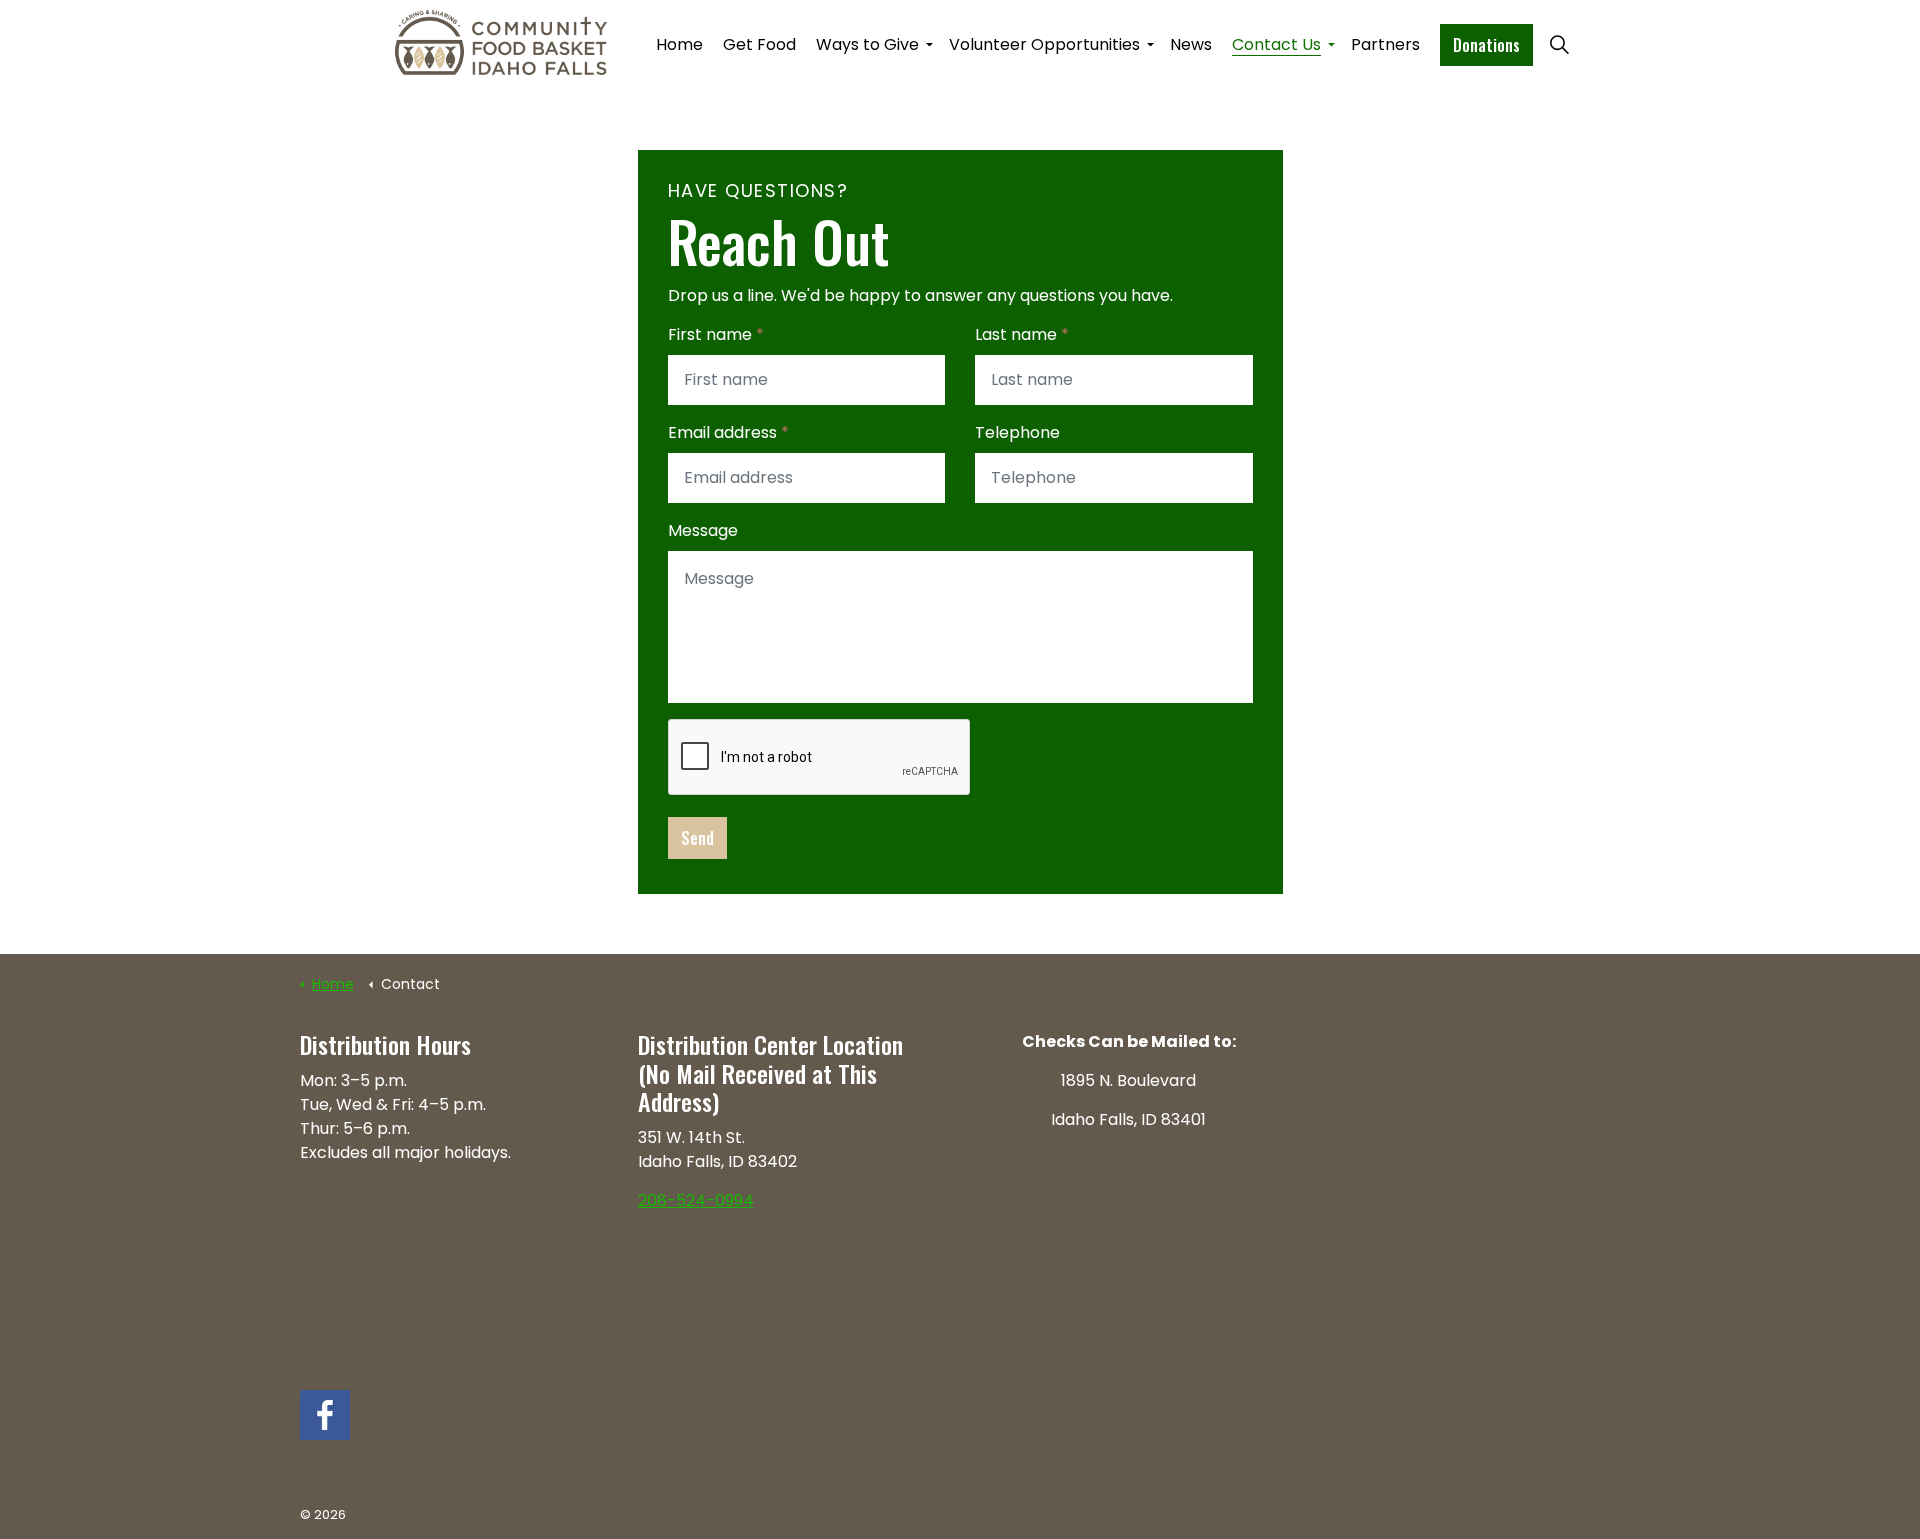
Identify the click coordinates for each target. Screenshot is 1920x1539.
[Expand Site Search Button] (1559, 45)
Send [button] (697, 838)
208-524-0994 (696, 1200)
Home (679, 44)
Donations (1486, 45)
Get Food (759, 44)
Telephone (1017, 432)
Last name (1022, 334)
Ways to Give (867, 44)
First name (716, 334)
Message (703, 530)
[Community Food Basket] (501, 42)
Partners (1385, 44)
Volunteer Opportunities (1044, 44)
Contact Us (1276, 44)
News (1191, 44)
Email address (728, 432)
